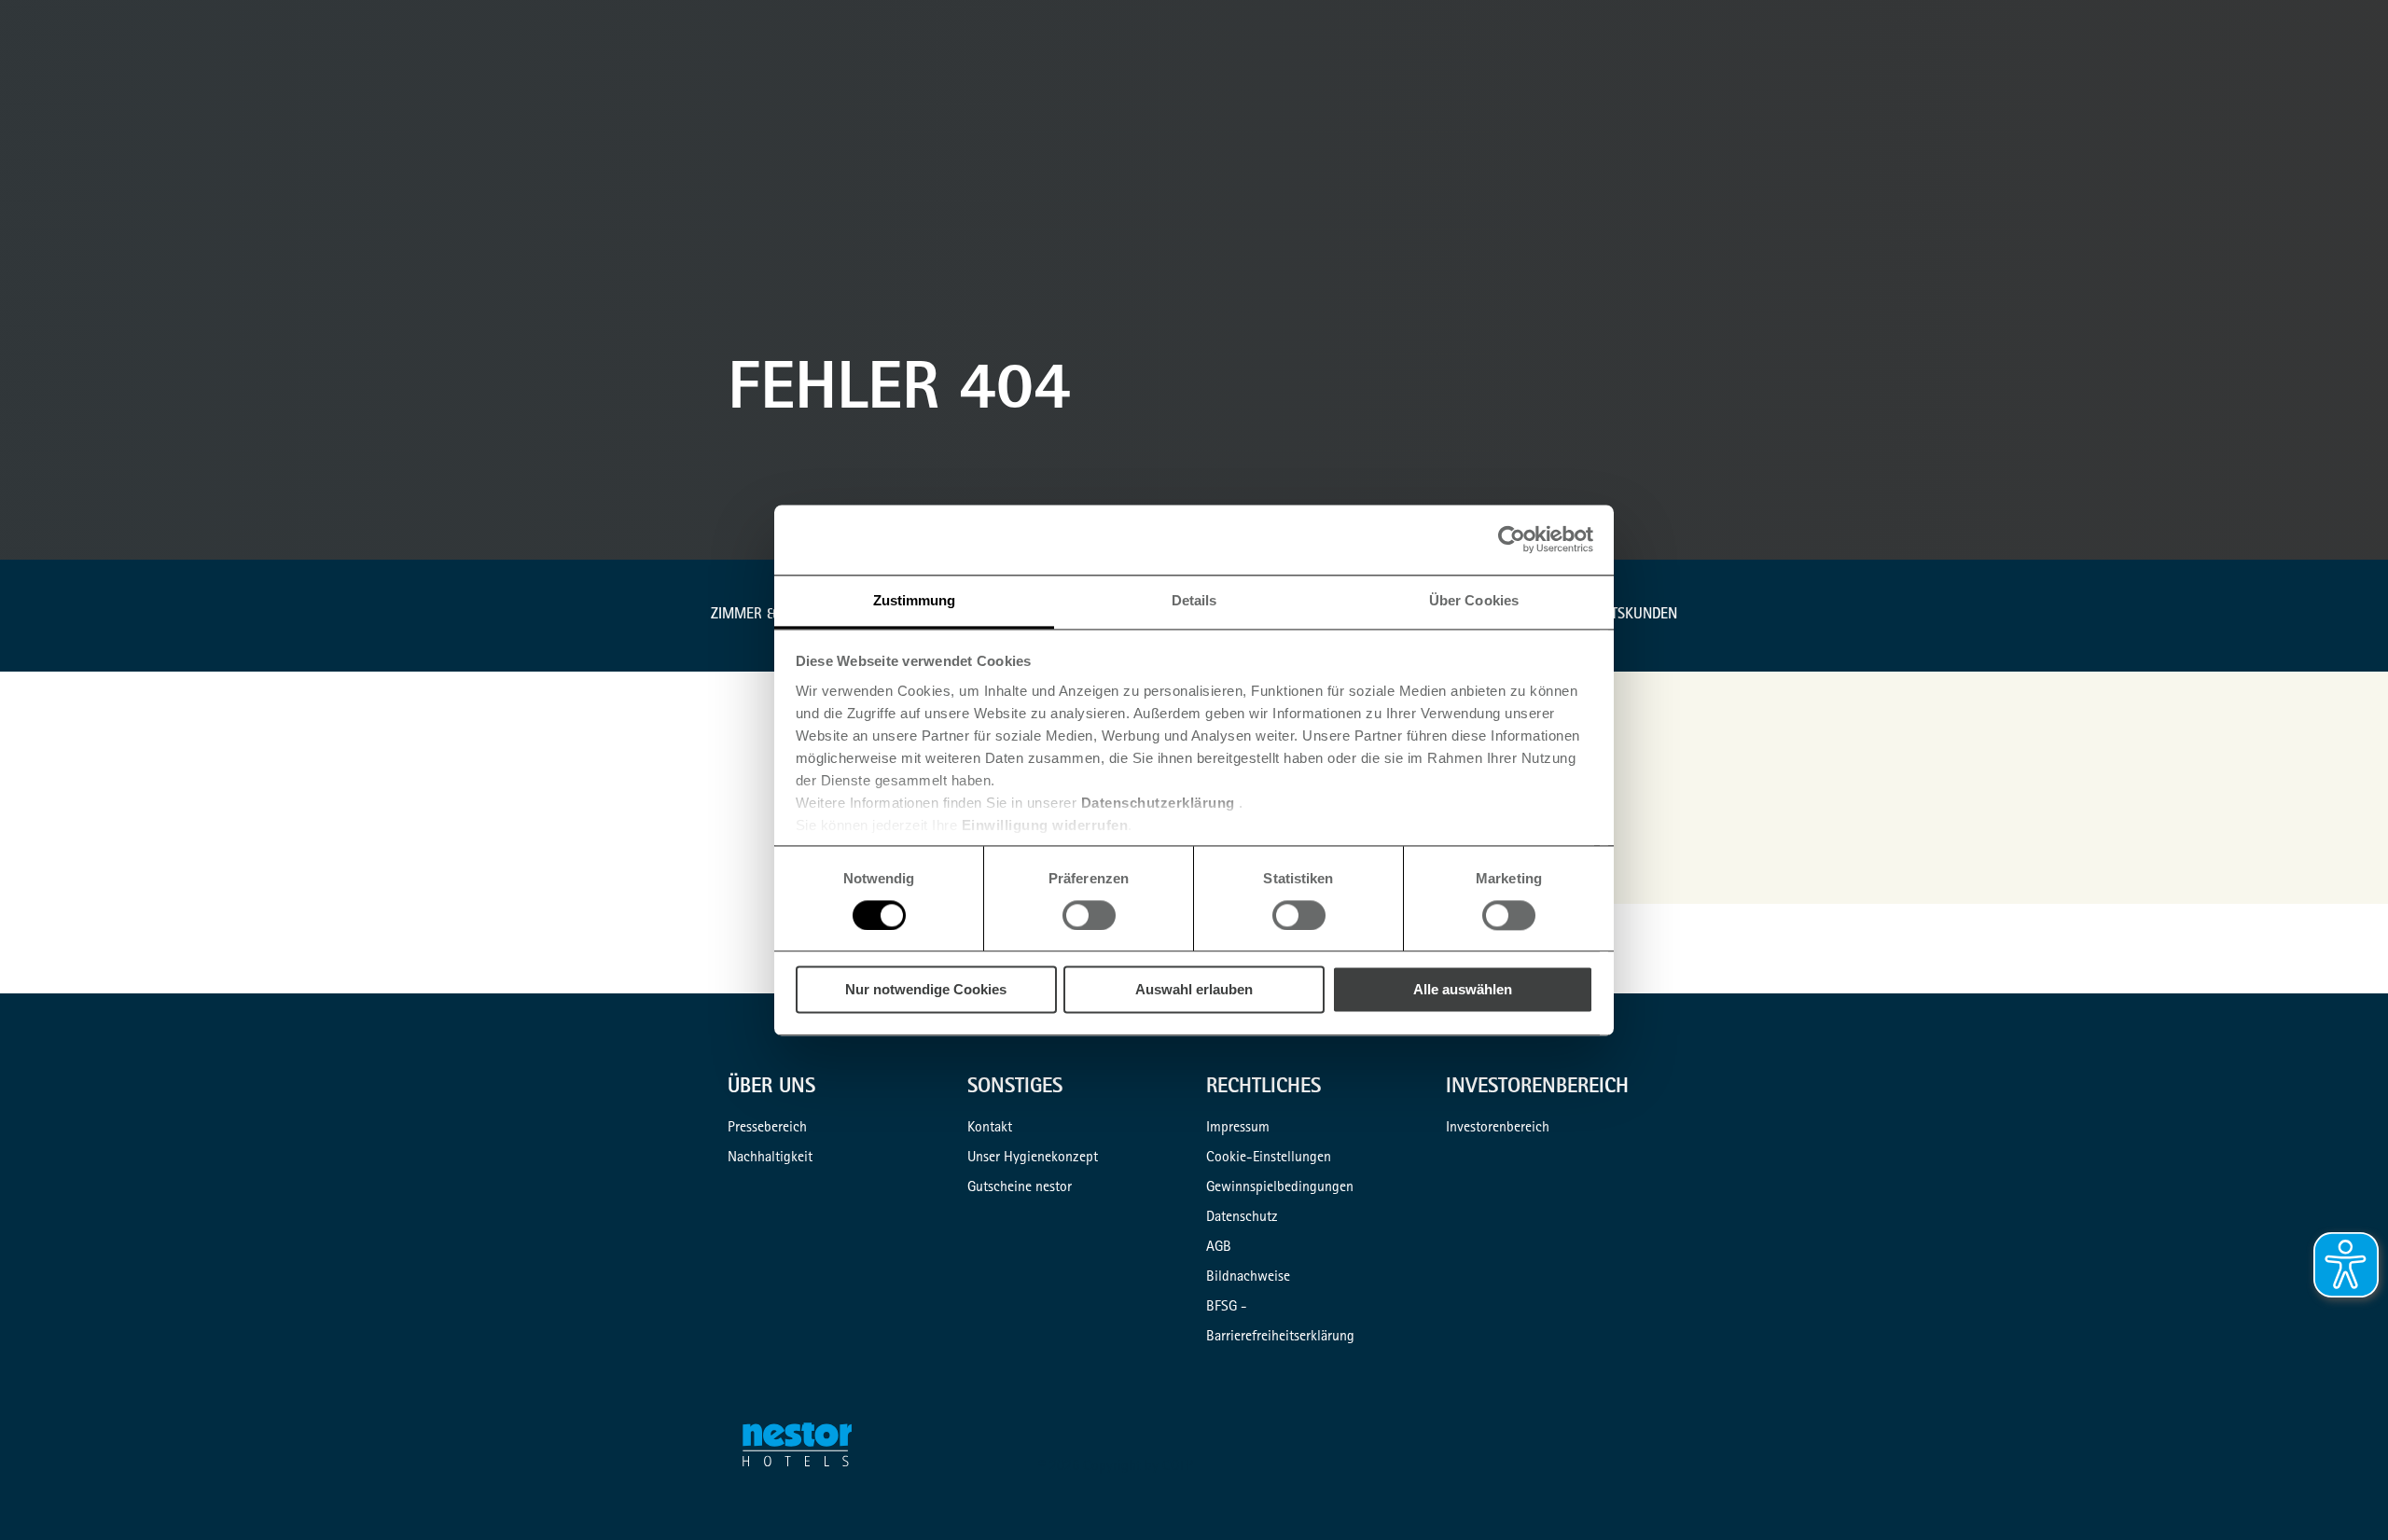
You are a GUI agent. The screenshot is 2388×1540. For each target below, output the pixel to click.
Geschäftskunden (1615, 616)
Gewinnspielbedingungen (1280, 1188)
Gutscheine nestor (1020, 1188)
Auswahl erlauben (1194, 990)
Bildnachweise (1248, 1278)
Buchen (2366, 99)
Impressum (1238, 1129)
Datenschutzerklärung (1158, 803)
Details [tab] (1194, 600)
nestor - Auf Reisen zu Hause (808, 1449)
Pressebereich (767, 1129)
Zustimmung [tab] (915, 600)
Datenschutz (1242, 1218)
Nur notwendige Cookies (926, 990)
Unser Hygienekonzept (1033, 1158)
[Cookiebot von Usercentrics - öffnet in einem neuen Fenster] (1512, 539)
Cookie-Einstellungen (1269, 1158)
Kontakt (990, 1129)
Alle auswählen (1463, 990)
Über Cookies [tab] (1474, 600)
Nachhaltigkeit (770, 1158)
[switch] (1089, 915)
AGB (1219, 1248)
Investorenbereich (1498, 1129)
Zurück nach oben (2343, 1495)
